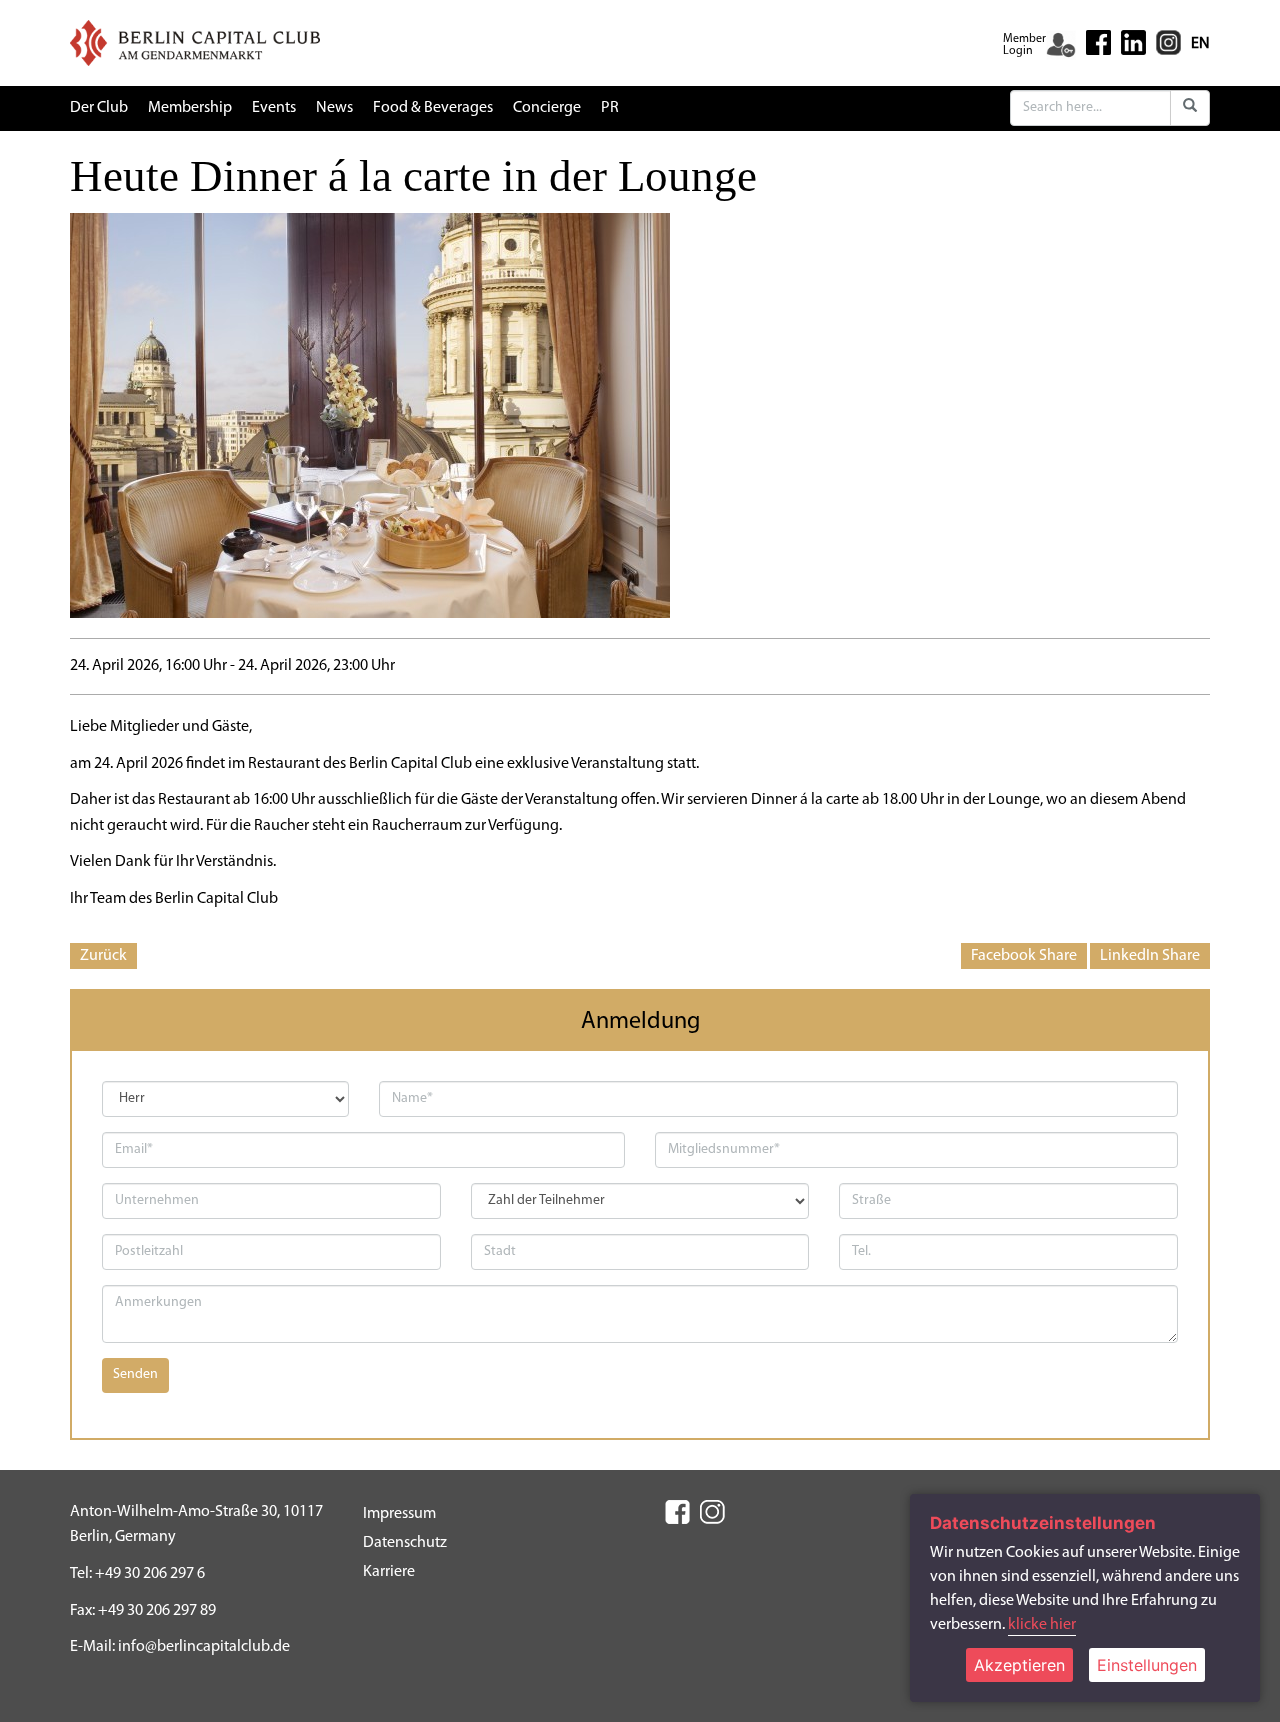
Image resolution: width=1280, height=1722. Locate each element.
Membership (190, 108)
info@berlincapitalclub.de (204, 1647)
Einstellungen (1147, 1665)
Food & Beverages (433, 108)
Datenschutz (405, 1543)
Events (274, 108)
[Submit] (1190, 108)
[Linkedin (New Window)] (1133, 42)
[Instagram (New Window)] (1168, 42)
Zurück (103, 956)
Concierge (547, 108)
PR (610, 108)
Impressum (399, 1514)
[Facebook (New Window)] (1098, 42)
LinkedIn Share (1150, 956)
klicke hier (1042, 1625)
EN (1200, 44)
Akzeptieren (1019, 1665)
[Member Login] (1061, 45)
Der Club (99, 108)
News (334, 108)
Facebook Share (1024, 956)
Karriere (389, 1572)
